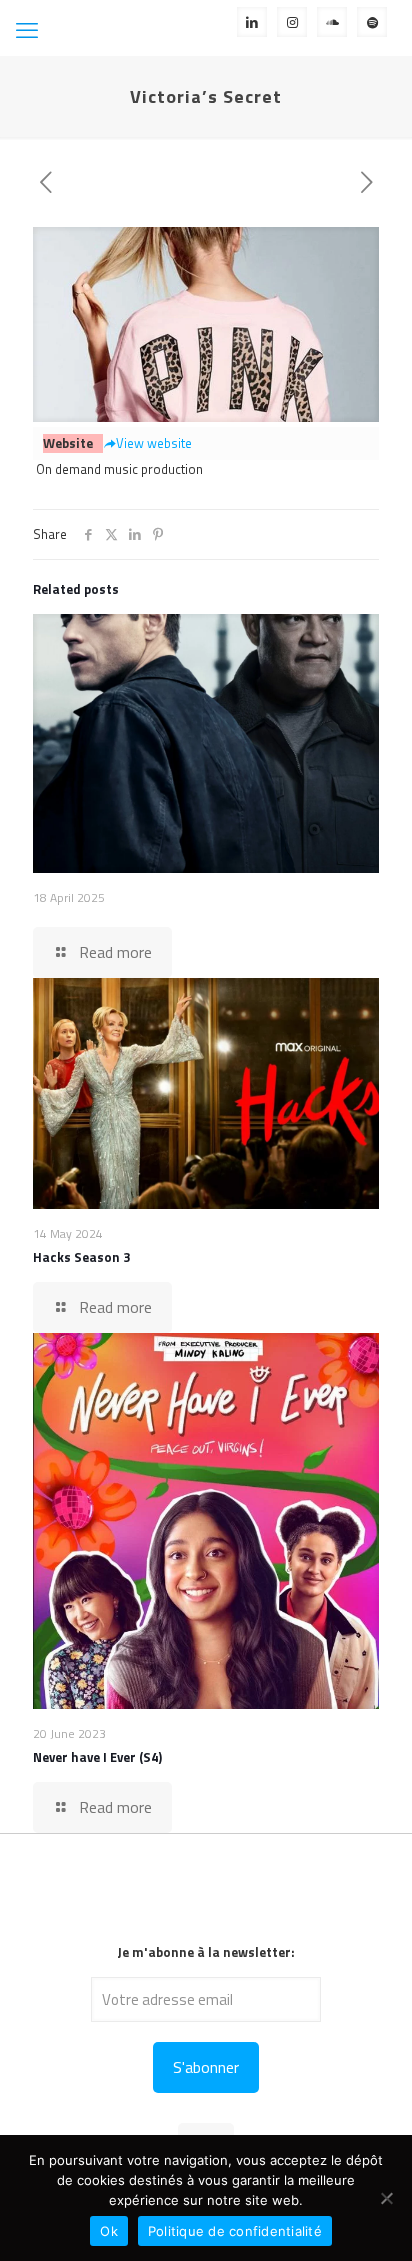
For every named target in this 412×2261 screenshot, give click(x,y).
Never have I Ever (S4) (97, 1757)
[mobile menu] (27, 30)
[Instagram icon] (292, 22)
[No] (387, 2198)
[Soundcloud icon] (332, 22)
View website (154, 443)
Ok (109, 2231)
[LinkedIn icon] (252, 22)
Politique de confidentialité (235, 2231)
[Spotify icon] (372, 22)
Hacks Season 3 (81, 1257)
